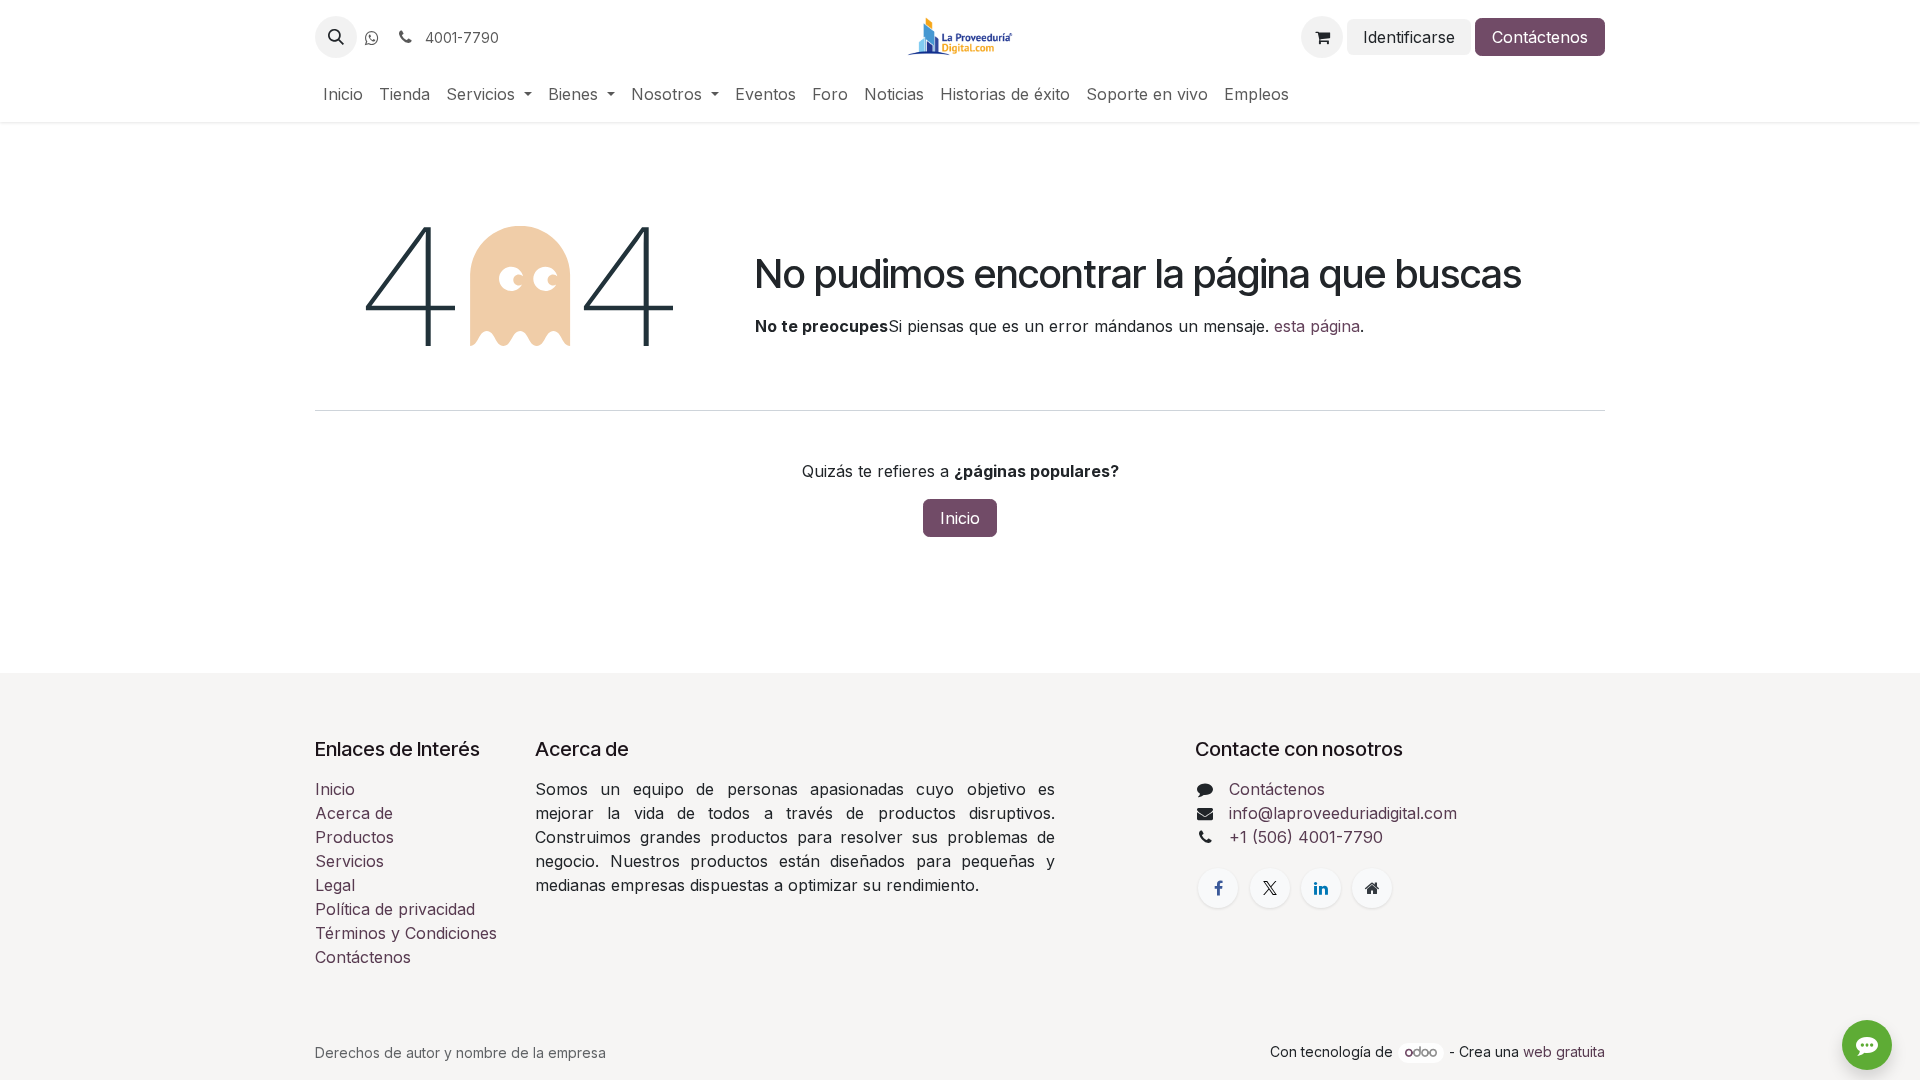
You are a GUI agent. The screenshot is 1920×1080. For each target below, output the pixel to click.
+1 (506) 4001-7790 (1306, 837)
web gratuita (1564, 1051)
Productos (354, 837)
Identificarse (1409, 37)
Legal (335, 885)
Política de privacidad (395, 909)
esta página (1317, 326)
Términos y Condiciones (406, 933)
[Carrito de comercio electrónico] (1322, 37)
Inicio (960, 518)
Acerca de (354, 813)
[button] (336, 37)
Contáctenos (1540, 37)
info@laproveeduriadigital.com (1343, 813)
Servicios (349, 861)
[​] (372, 38)
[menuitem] (343, 94)
